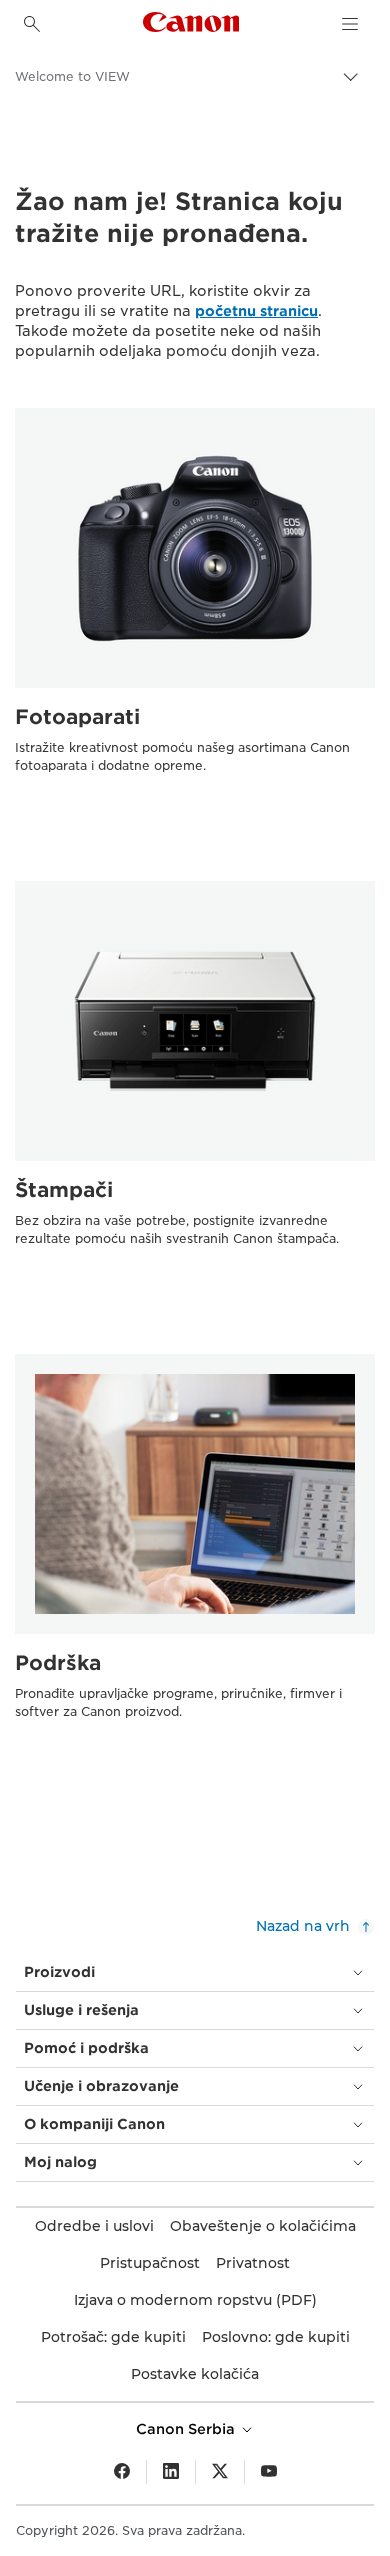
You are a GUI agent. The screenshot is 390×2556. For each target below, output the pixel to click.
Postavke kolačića (195, 2374)
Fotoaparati (77, 717)
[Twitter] (220, 2472)
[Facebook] (122, 2472)
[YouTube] (269, 2472)
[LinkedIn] (171, 2472)
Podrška (58, 1663)
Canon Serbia (187, 2429)
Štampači (64, 1190)
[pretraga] (32, 24)
